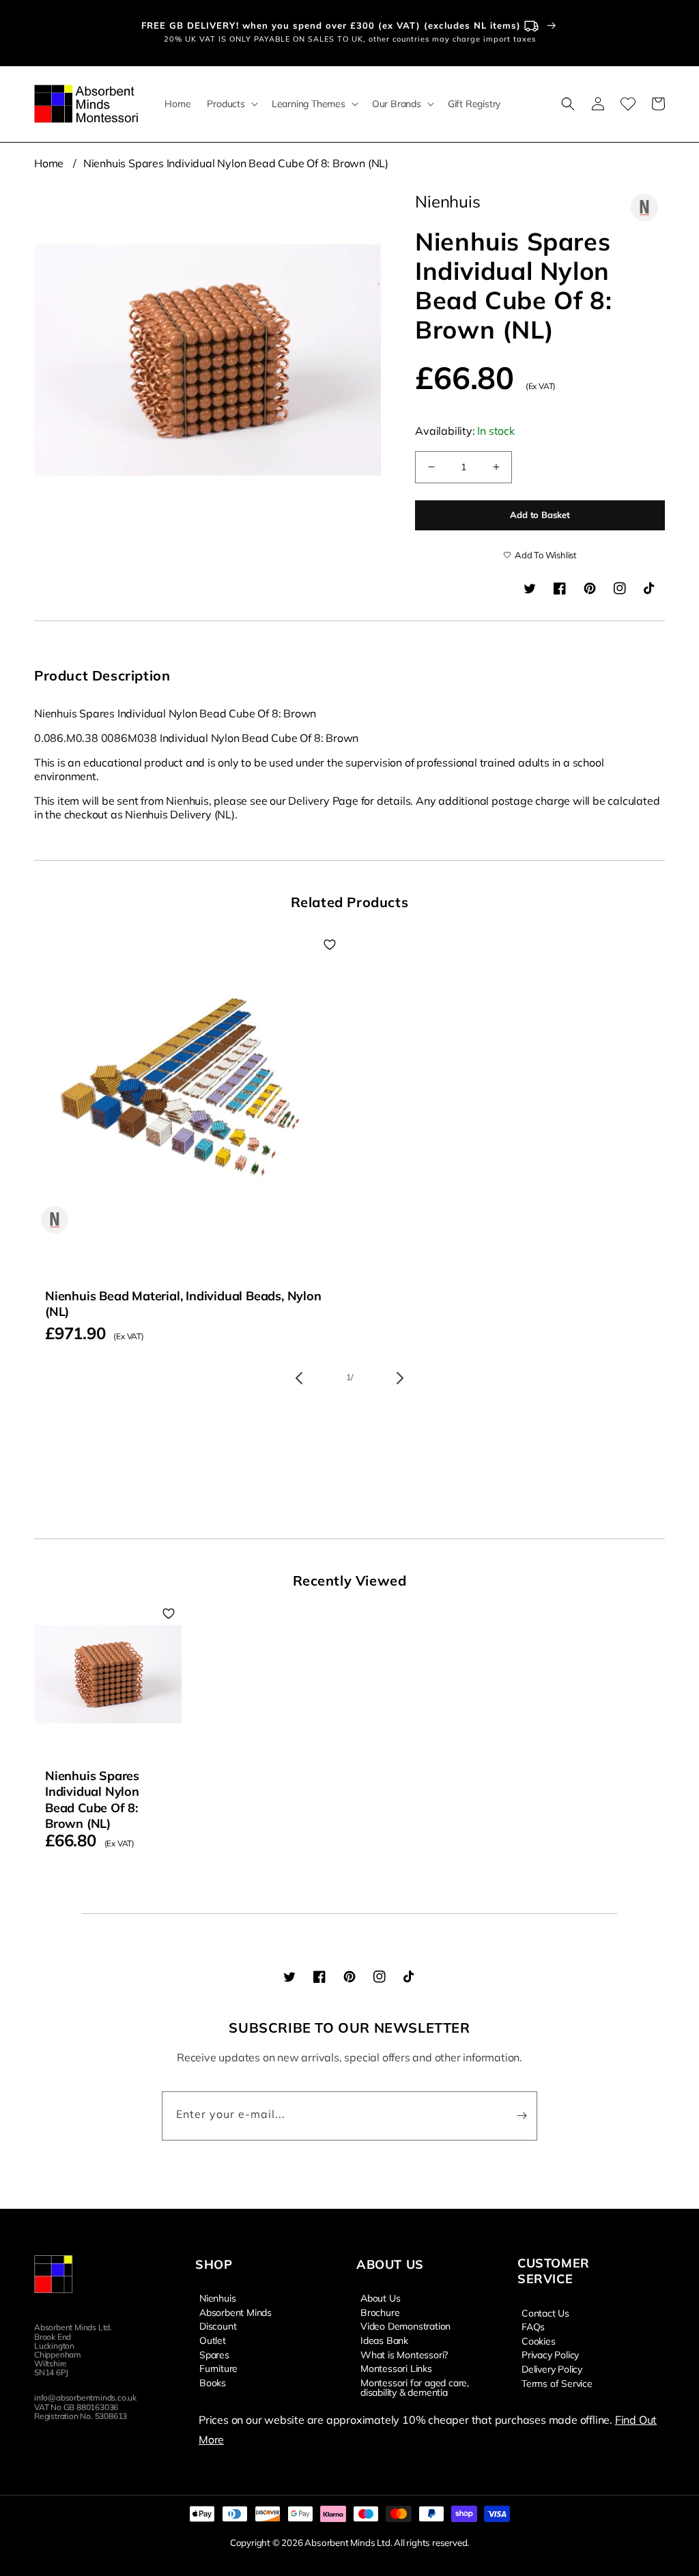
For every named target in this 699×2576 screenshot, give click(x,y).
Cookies (539, 2341)
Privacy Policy (550, 2354)
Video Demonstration (405, 2325)
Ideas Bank (384, 2340)
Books (213, 2382)
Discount (218, 2325)
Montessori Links (396, 2368)
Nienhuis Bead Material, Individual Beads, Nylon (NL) (183, 1304)
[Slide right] (400, 1378)
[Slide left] (299, 1378)
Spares (214, 2354)
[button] (231, 104)
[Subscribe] (522, 2116)
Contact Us (545, 2313)
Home (49, 163)
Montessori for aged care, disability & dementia (415, 2387)
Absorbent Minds (236, 2312)
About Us (380, 2298)
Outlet (213, 2340)
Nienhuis (217, 2298)
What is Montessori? (404, 2354)
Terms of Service (557, 2383)
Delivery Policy (552, 2369)
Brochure (380, 2312)
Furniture (218, 2368)
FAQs (533, 2326)
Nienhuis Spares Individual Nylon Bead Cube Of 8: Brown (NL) (236, 163)
